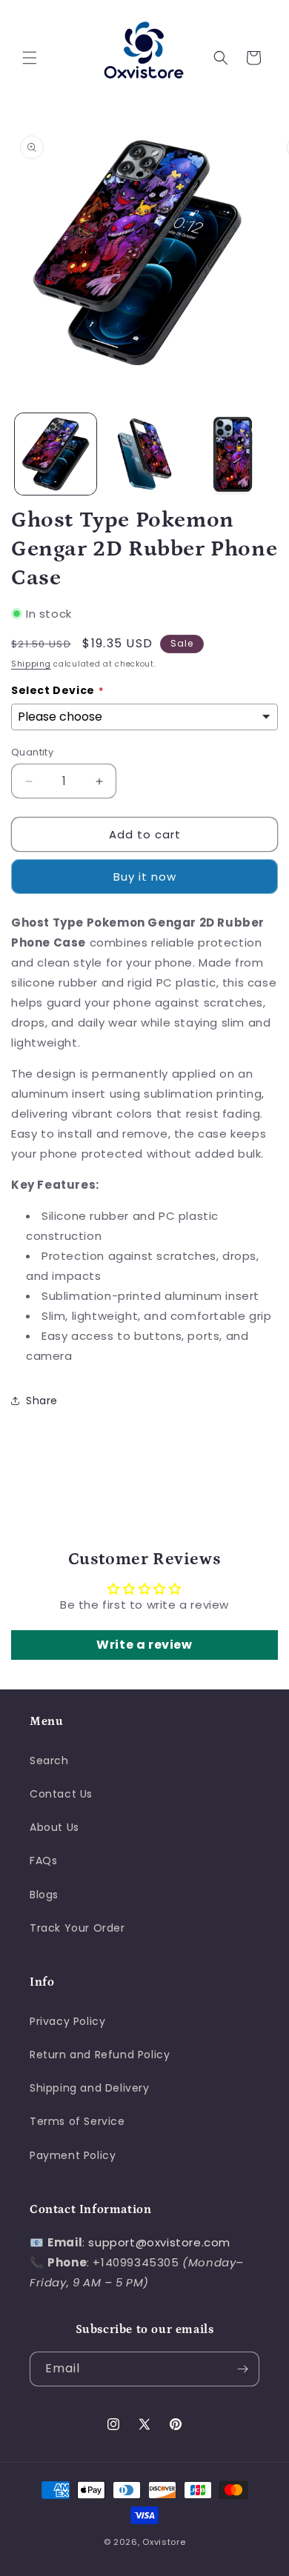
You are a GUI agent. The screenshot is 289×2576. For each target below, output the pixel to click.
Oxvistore (164, 2542)
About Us (54, 1827)
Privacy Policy (67, 2021)
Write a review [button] (144, 1645)
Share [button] (42, 1401)
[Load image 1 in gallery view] (56, 454)
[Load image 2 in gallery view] (144, 454)
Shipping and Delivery (90, 2088)
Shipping (31, 664)
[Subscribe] (242, 2369)
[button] (30, 58)
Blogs (44, 1895)
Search (49, 1761)
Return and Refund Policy (100, 2055)
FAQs (43, 1861)
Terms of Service (77, 2121)
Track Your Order (77, 1928)
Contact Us (61, 1794)
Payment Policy (73, 2155)
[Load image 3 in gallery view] (233, 454)
